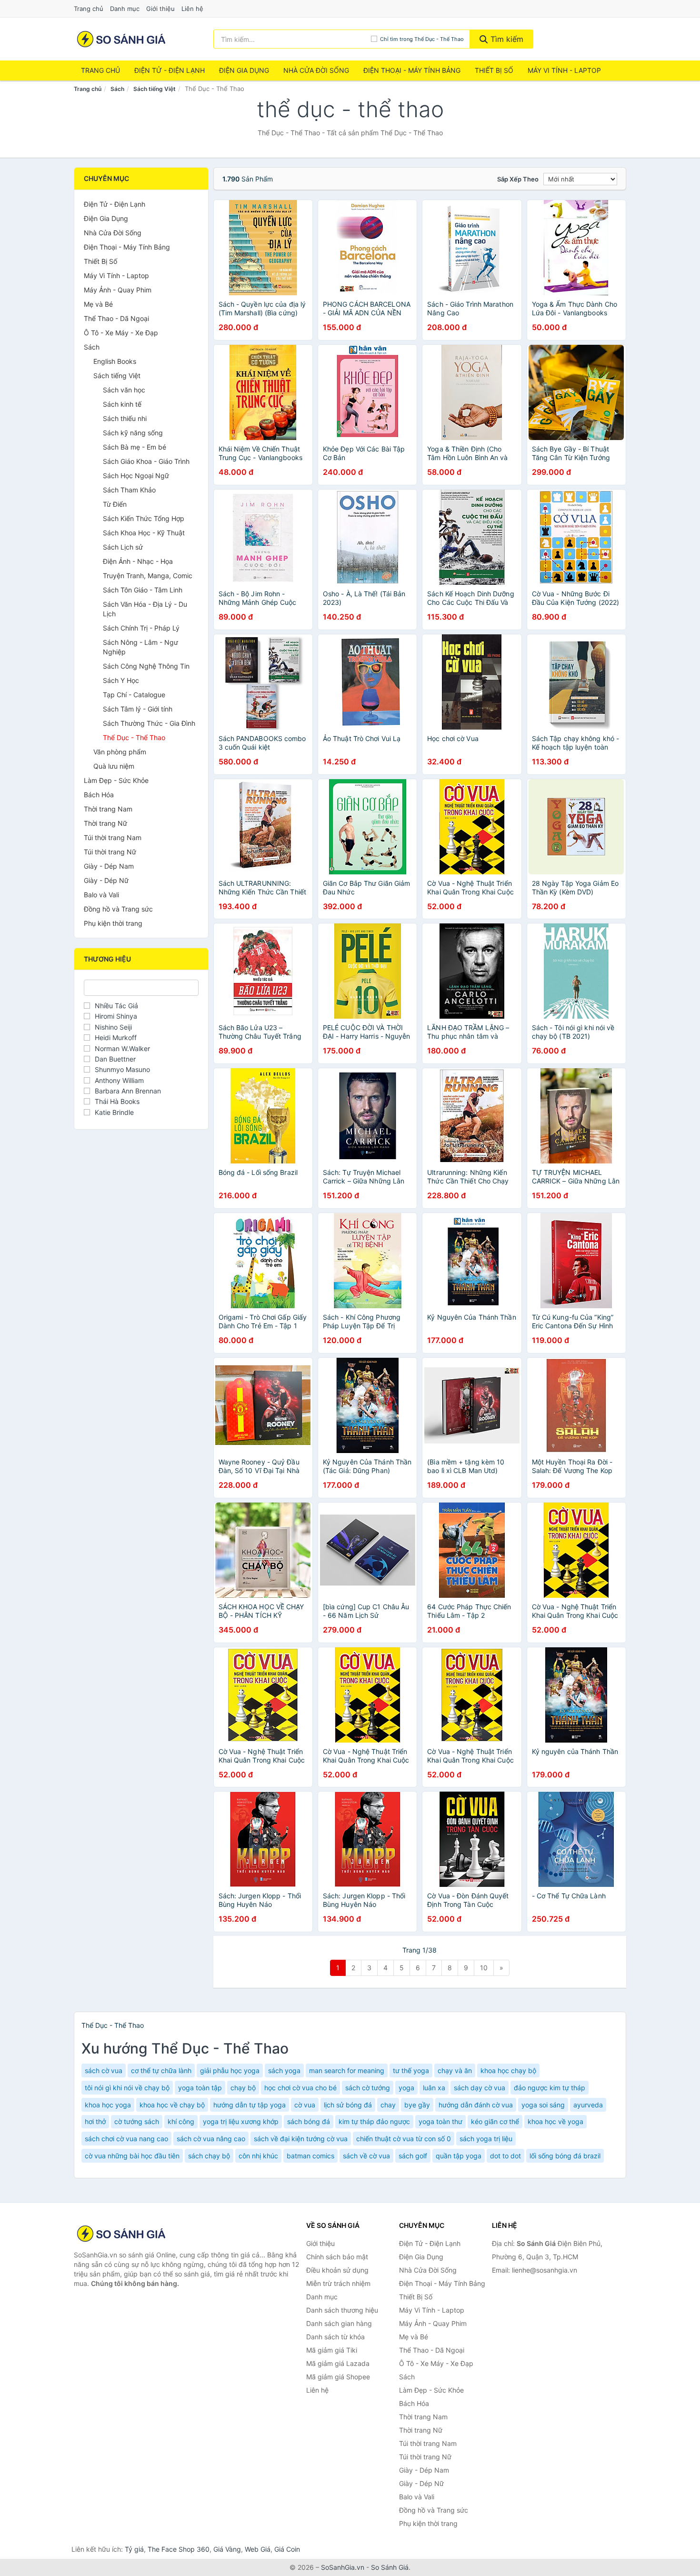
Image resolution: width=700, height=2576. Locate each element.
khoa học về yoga (555, 2121)
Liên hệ (192, 9)
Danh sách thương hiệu (342, 2310)
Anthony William (119, 1080)
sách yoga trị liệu (486, 2139)
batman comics (310, 2156)
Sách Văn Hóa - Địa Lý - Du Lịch (145, 609)
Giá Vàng (227, 2549)
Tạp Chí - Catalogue (134, 695)
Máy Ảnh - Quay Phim (118, 290)
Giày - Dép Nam (109, 866)
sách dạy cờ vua (480, 2088)
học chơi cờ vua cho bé (300, 2088)
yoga (406, 2088)
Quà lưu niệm (114, 766)
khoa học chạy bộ (508, 2070)
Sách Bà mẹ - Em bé (135, 447)
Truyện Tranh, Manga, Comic (148, 576)
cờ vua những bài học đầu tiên (132, 2156)
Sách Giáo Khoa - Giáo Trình (146, 461)
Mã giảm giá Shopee (338, 2377)
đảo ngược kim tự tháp (550, 2088)
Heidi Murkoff (116, 1037)
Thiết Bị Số (494, 70)
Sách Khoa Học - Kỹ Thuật (144, 533)
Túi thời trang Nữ (110, 852)
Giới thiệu (160, 9)
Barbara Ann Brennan (128, 1091)
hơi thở (95, 2121)
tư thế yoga (411, 2070)
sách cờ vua (104, 2070)
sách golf (413, 2156)
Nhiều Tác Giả (116, 1006)
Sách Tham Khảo (129, 490)
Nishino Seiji (113, 1027)
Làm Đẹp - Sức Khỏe (116, 780)
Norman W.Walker (122, 1048)
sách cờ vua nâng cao (211, 2139)
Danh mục (125, 9)
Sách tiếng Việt (155, 89)
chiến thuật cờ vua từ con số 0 (404, 2139)
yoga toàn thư (440, 2121)
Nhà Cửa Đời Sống (316, 70)
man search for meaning (347, 2070)
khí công (181, 2121)
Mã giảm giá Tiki (332, 2350)
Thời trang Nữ (105, 823)
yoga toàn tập (200, 2088)
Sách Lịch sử (123, 547)
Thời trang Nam (108, 809)
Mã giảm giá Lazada (338, 2363)
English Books (115, 361)
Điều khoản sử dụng (337, 2270)
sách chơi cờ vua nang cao (126, 2139)
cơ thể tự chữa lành (161, 2070)
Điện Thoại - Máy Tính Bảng (412, 70)
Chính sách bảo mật (337, 2257)
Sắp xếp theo (518, 179)
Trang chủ (89, 9)
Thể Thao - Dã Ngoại (116, 318)
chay (388, 2105)
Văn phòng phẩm (120, 752)
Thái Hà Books (117, 1101)
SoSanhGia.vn (343, 2567)
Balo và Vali (101, 895)
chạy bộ (243, 2088)
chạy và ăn (455, 2070)
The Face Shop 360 (179, 2549)
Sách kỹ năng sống (133, 433)
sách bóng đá (309, 2121)
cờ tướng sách (137, 2121)
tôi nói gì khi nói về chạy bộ (127, 2088)
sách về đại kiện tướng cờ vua (301, 2139)
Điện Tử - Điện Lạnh (170, 70)
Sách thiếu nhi (125, 418)
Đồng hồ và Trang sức (118, 909)
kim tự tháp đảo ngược (374, 2121)
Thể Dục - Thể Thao (134, 737)
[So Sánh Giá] (121, 2234)
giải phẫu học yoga (230, 2070)
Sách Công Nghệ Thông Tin (146, 666)
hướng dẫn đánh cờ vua (476, 2105)
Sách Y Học (121, 680)
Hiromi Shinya (116, 1016)
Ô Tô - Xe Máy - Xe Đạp (121, 333)
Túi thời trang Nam (113, 837)
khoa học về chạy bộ (172, 2105)
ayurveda (588, 2105)
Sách (117, 89)
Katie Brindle (114, 1112)
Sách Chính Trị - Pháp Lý (141, 628)
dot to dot (505, 2156)
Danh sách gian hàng (339, 2323)
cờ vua (305, 2105)
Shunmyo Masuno (122, 1069)
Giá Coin (287, 2549)
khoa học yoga (108, 2105)
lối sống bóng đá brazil (565, 2156)
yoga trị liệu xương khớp (241, 2121)
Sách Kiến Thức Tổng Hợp (144, 518)
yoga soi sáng (543, 2105)
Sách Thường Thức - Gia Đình (149, 723)
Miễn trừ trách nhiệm (338, 2283)
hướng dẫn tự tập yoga (250, 2105)
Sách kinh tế (122, 404)
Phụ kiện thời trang (113, 923)
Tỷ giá (134, 2549)
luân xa (434, 2088)
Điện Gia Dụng (244, 70)
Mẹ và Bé (98, 304)
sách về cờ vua (366, 2156)
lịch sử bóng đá (348, 2105)
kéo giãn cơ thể (495, 2121)
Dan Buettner (115, 1059)
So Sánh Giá (390, 2567)
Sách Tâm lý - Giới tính (138, 709)
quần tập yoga (459, 2156)
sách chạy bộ (209, 2156)
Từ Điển (115, 504)
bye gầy (417, 2105)
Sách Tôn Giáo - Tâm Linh (143, 590)
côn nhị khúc (258, 2156)
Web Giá (258, 2549)
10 (484, 1968)
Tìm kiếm (506, 39)
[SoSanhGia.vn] (121, 39)
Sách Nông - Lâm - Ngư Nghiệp (140, 647)
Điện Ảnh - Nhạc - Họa (138, 561)
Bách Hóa (99, 795)
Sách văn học (124, 390)
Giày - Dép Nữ (106, 880)
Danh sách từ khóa (335, 2337)
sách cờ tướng (368, 2088)
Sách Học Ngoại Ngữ (136, 476)
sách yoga (284, 2070)
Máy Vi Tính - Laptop (564, 70)
